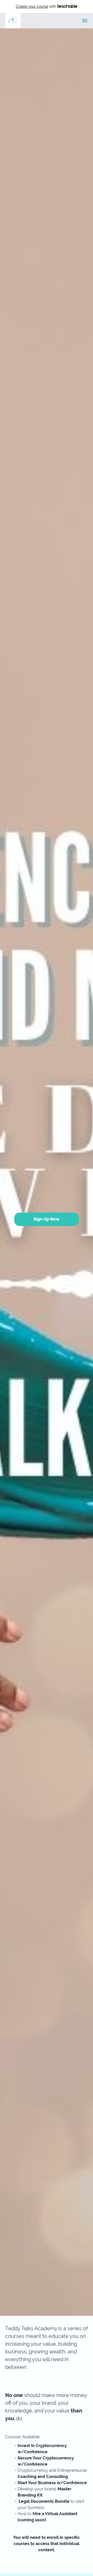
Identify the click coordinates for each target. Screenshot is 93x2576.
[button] (85, 21)
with (36, 6)
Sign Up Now (47, 1219)
